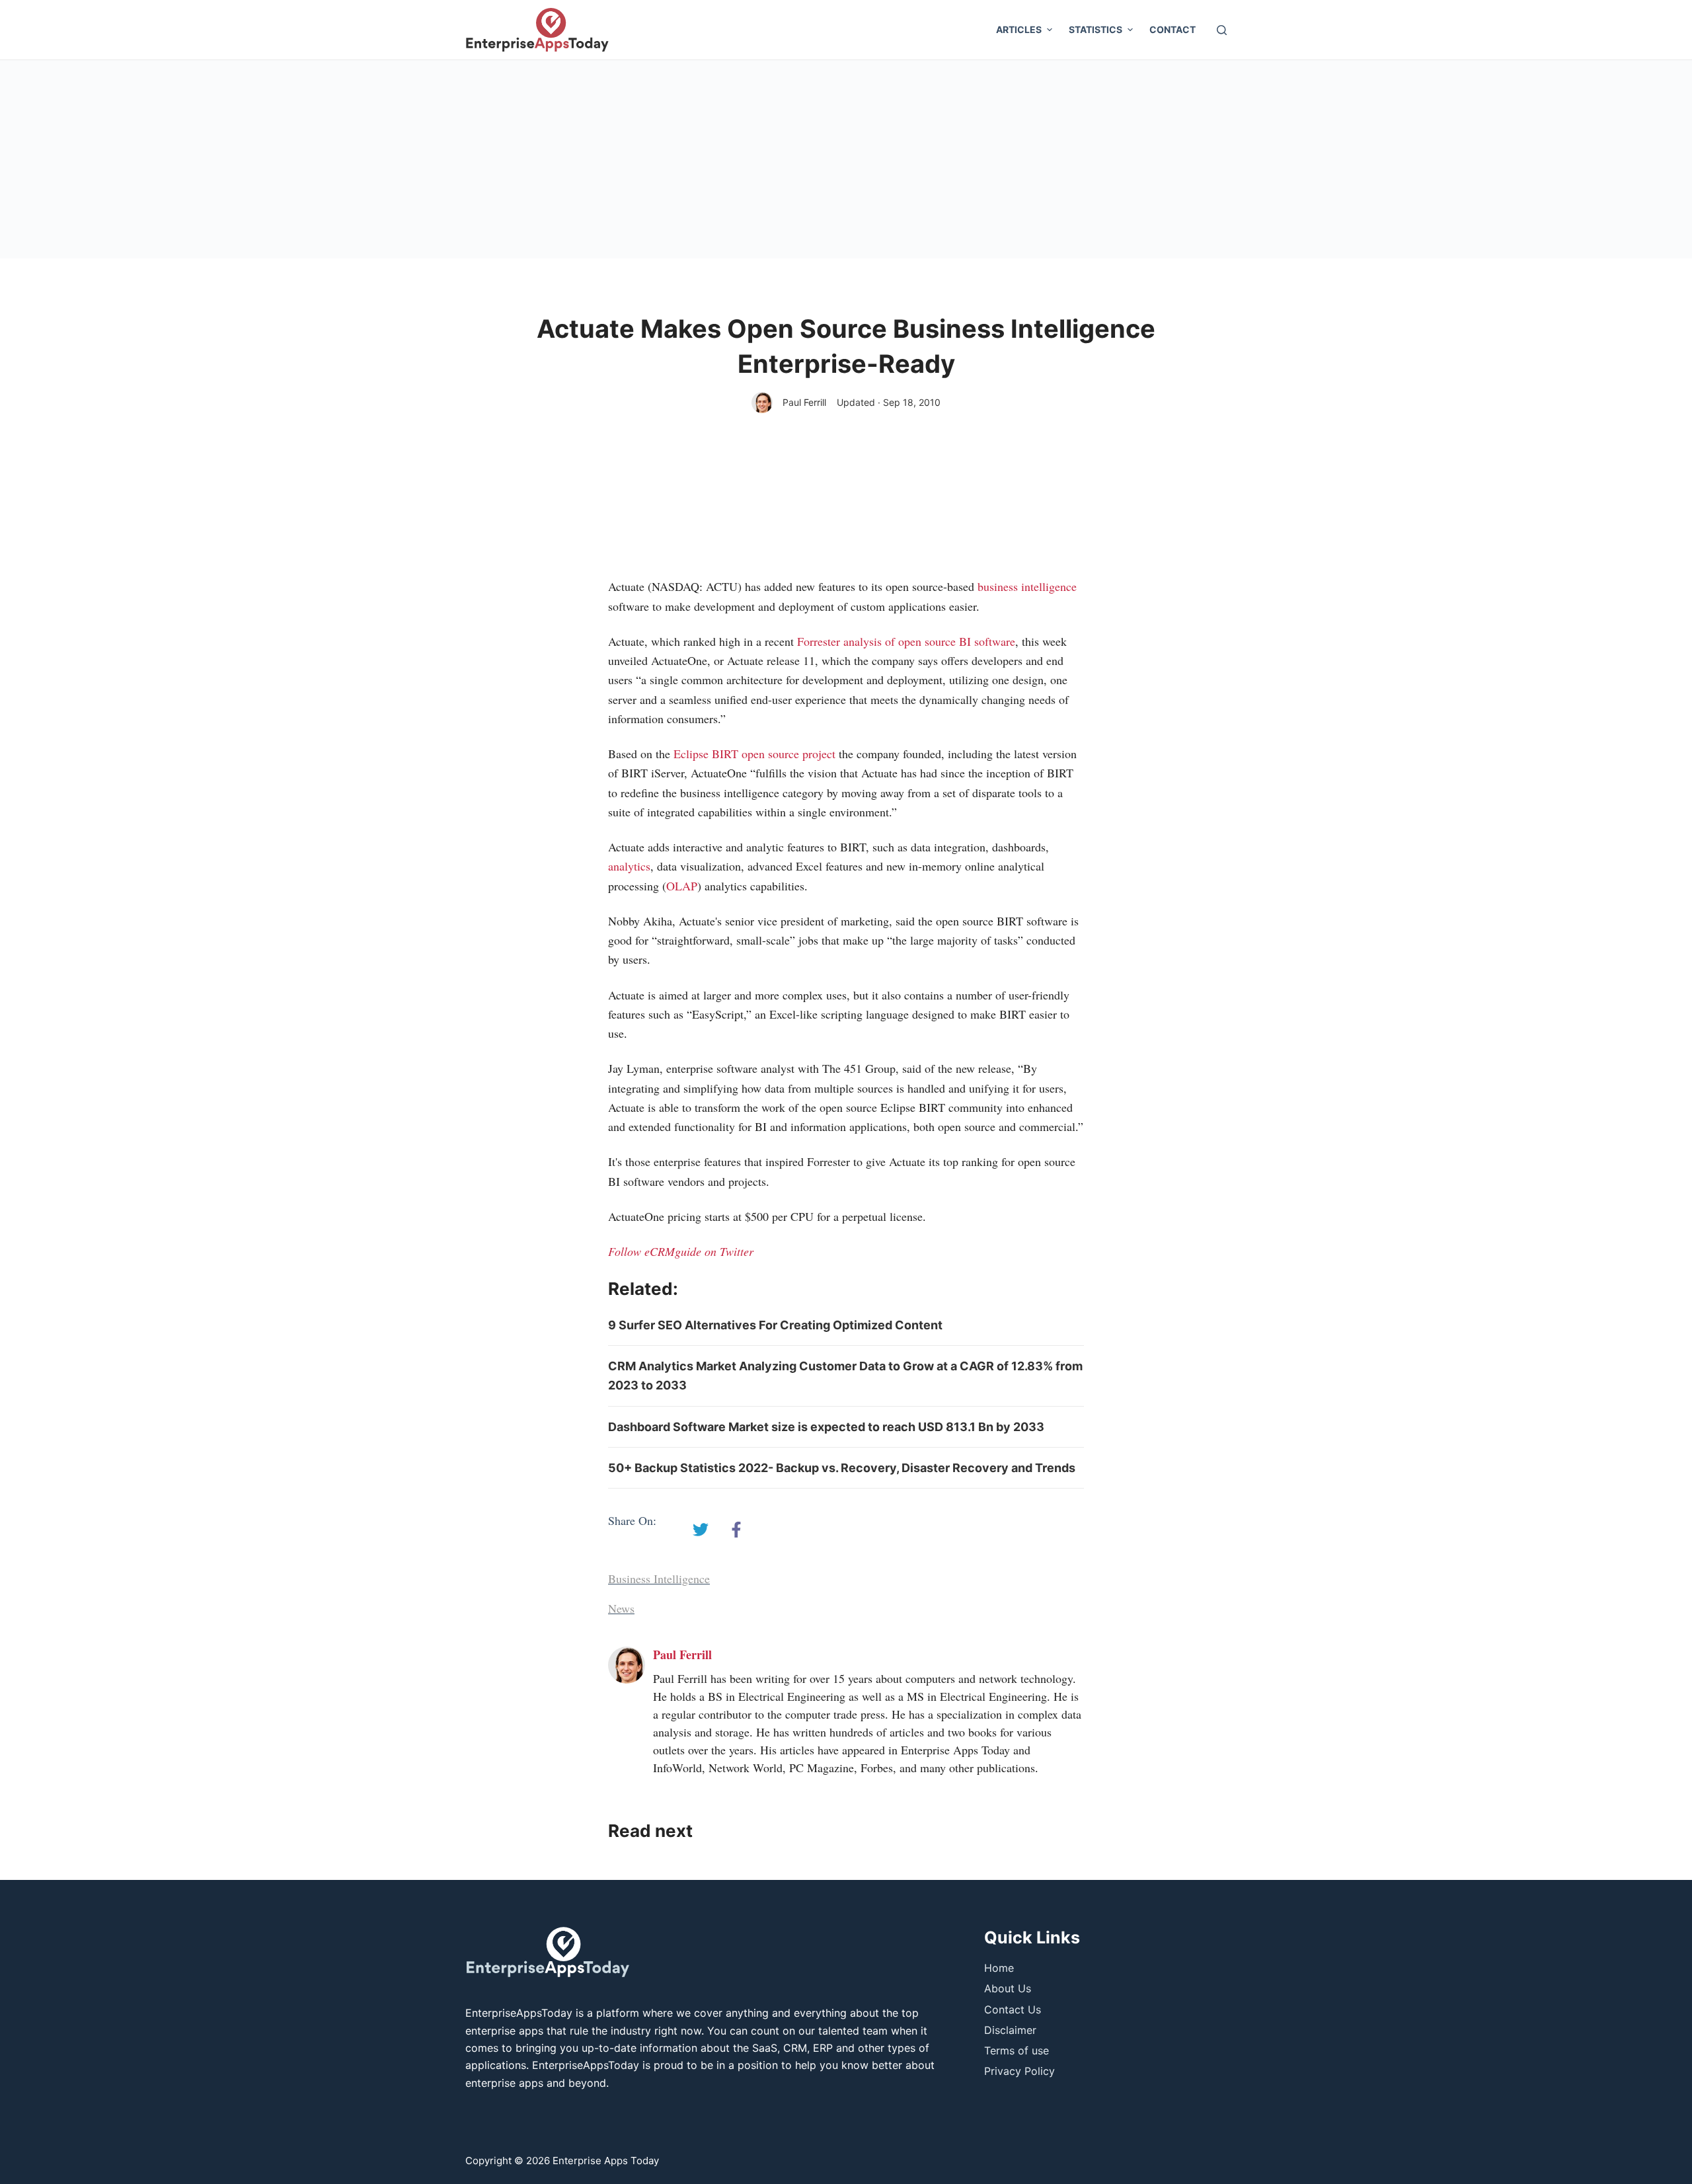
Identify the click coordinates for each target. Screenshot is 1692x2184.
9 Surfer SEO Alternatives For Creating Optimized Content (775, 1325)
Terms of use (1017, 2050)
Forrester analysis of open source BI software (906, 641)
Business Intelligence (659, 1579)
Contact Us (1013, 2009)
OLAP (682, 886)
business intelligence (1027, 586)
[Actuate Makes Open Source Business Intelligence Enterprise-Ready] (701, 1530)
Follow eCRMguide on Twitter (681, 1251)
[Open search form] (1222, 30)
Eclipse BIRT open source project (754, 754)
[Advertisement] (846, 159)
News (621, 1608)
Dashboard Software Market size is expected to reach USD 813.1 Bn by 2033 (826, 1427)
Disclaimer (1010, 2030)
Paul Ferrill (804, 402)
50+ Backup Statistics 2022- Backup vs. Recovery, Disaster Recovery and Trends (842, 1468)
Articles (1019, 29)
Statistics (1096, 29)
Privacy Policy (1019, 2071)
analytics (629, 866)
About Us (1008, 1988)
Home (999, 1968)
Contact (1173, 29)
